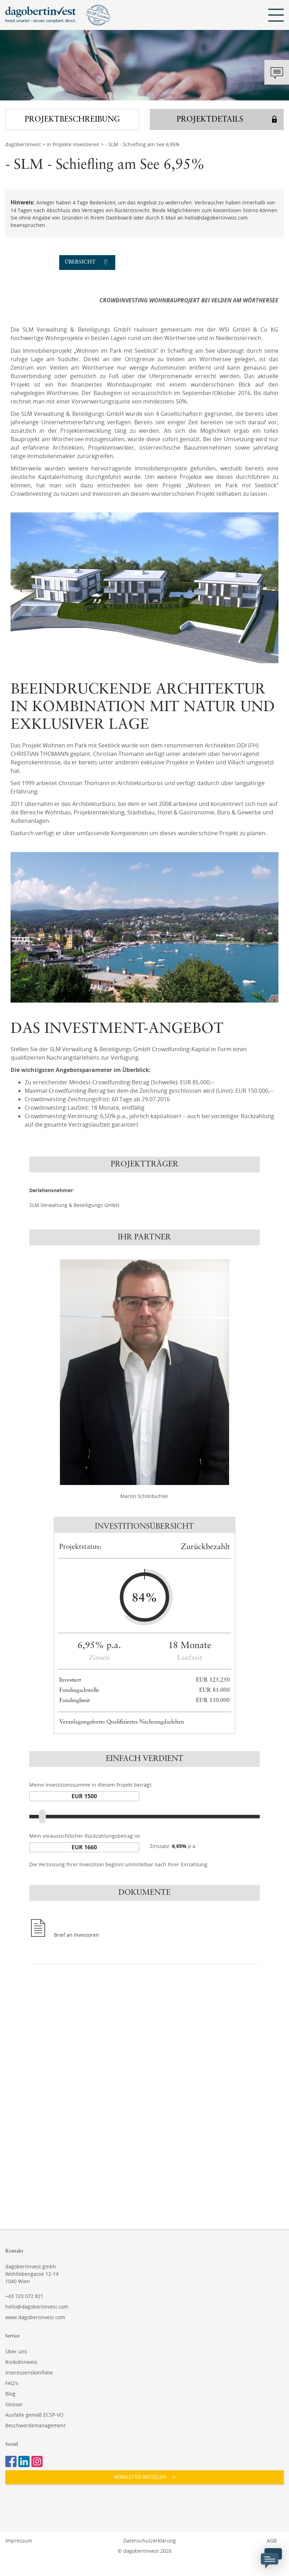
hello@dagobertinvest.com (37, 2307)
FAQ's (12, 2383)
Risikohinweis (21, 2362)
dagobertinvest (23, 144)
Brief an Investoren (76, 1935)
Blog (10, 2394)
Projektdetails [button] (210, 119)
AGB (272, 2541)
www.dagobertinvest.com (35, 2317)
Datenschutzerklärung (150, 2541)
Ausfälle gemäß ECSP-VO (34, 2415)
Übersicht (80, 262)
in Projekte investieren (73, 144)
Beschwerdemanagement (35, 2425)
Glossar (14, 2404)
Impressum (19, 2541)
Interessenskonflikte (29, 2372)
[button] (144, 2477)
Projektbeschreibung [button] (72, 119)
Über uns (16, 2351)
